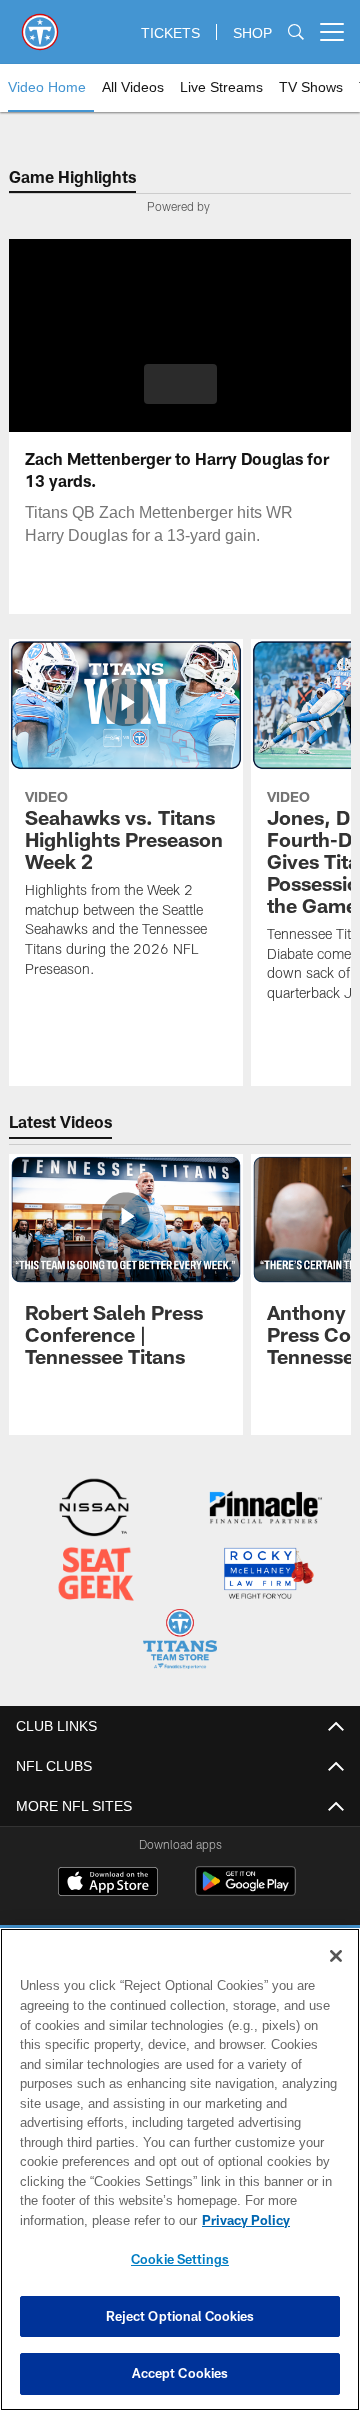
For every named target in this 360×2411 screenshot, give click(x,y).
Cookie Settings (180, 2259)
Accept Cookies (180, 2373)
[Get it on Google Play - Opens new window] (245, 1888)
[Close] (336, 1956)
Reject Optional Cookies (180, 2316)
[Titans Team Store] (179, 1639)
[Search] (296, 32)
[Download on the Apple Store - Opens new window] (108, 1881)
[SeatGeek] (96, 1574)
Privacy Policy (87, 2220)
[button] (180, 384)
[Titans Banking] (266, 1509)
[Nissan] (94, 1509)
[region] (180, 2169)
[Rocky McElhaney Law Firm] (267, 1574)
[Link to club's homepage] (40, 24)
